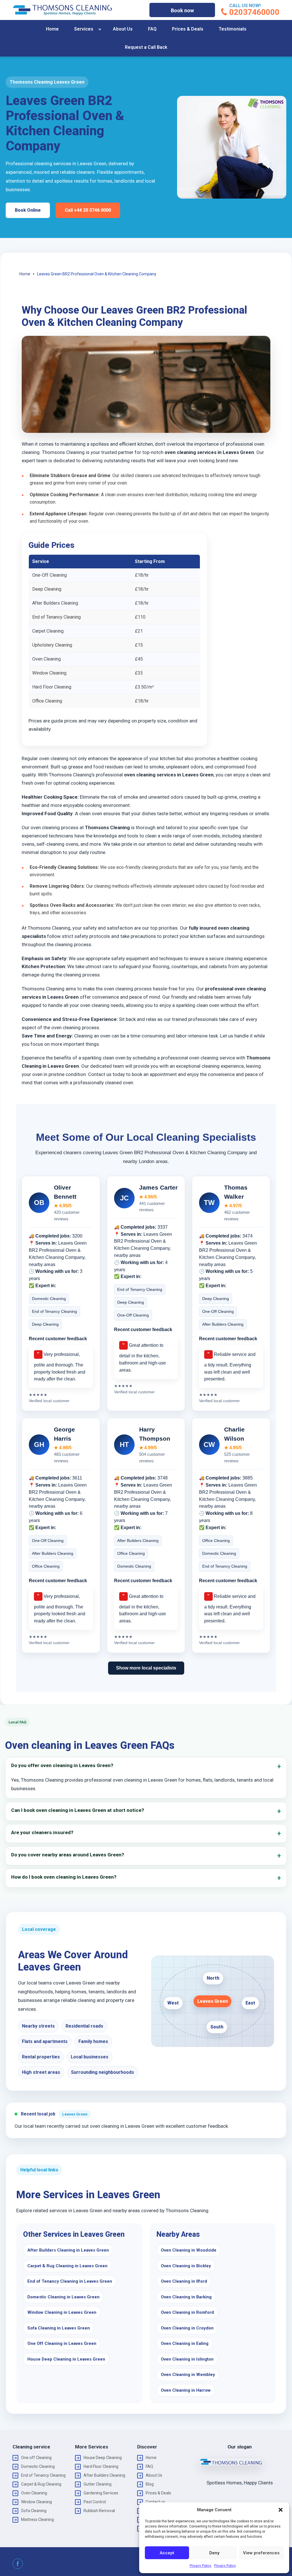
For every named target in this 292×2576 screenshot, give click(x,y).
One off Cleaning (36, 2458)
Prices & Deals (188, 29)
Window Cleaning (36, 2502)
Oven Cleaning (34, 2493)
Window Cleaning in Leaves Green (62, 2312)
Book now (182, 10)
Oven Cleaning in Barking (186, 2297)
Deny (214, 2553)
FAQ (152, 29)
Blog (150, 2484)
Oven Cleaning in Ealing (185, 2343)
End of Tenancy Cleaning (43, 2475)
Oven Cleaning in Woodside (189, 2250)
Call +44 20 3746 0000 (88, 210)
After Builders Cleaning (104, 2475)
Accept (167, 2553)
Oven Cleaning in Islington (187, 2359)
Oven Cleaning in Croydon (187, 2328)
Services (84, 29)
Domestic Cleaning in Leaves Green (63, 2297)
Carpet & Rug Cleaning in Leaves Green (67, 2266)
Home (52, 29)
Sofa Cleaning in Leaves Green (59, 2328)
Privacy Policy (200, 2566)
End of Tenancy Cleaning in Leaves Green (70, 2281)
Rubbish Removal (99, 2511)
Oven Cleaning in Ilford (184, 2281)
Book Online (28, 210)
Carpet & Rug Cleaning (41, 2484)
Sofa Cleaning (34, 2511)
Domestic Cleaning (38, 2466)
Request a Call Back (146, 47)
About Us (123, 29)
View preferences (261, 2553)
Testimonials (233, 29)
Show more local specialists (146, 1668)
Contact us (155, 2502)
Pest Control (95, 2502)
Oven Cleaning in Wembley (188, 2375)
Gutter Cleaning (98, 2484)
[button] (281, 2510)
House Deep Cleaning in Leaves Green (66, 2359)
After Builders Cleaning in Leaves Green (68, 2250)
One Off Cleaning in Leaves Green (62, 2343)
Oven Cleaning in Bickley (186, 2266)
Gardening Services (101, 2493)
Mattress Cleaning (37, 2520)
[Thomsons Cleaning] (62, 10)
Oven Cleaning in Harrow (186, 2390)
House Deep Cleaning (103, 2458)
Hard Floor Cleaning (101, 2466)
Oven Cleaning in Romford (187, 2312)
